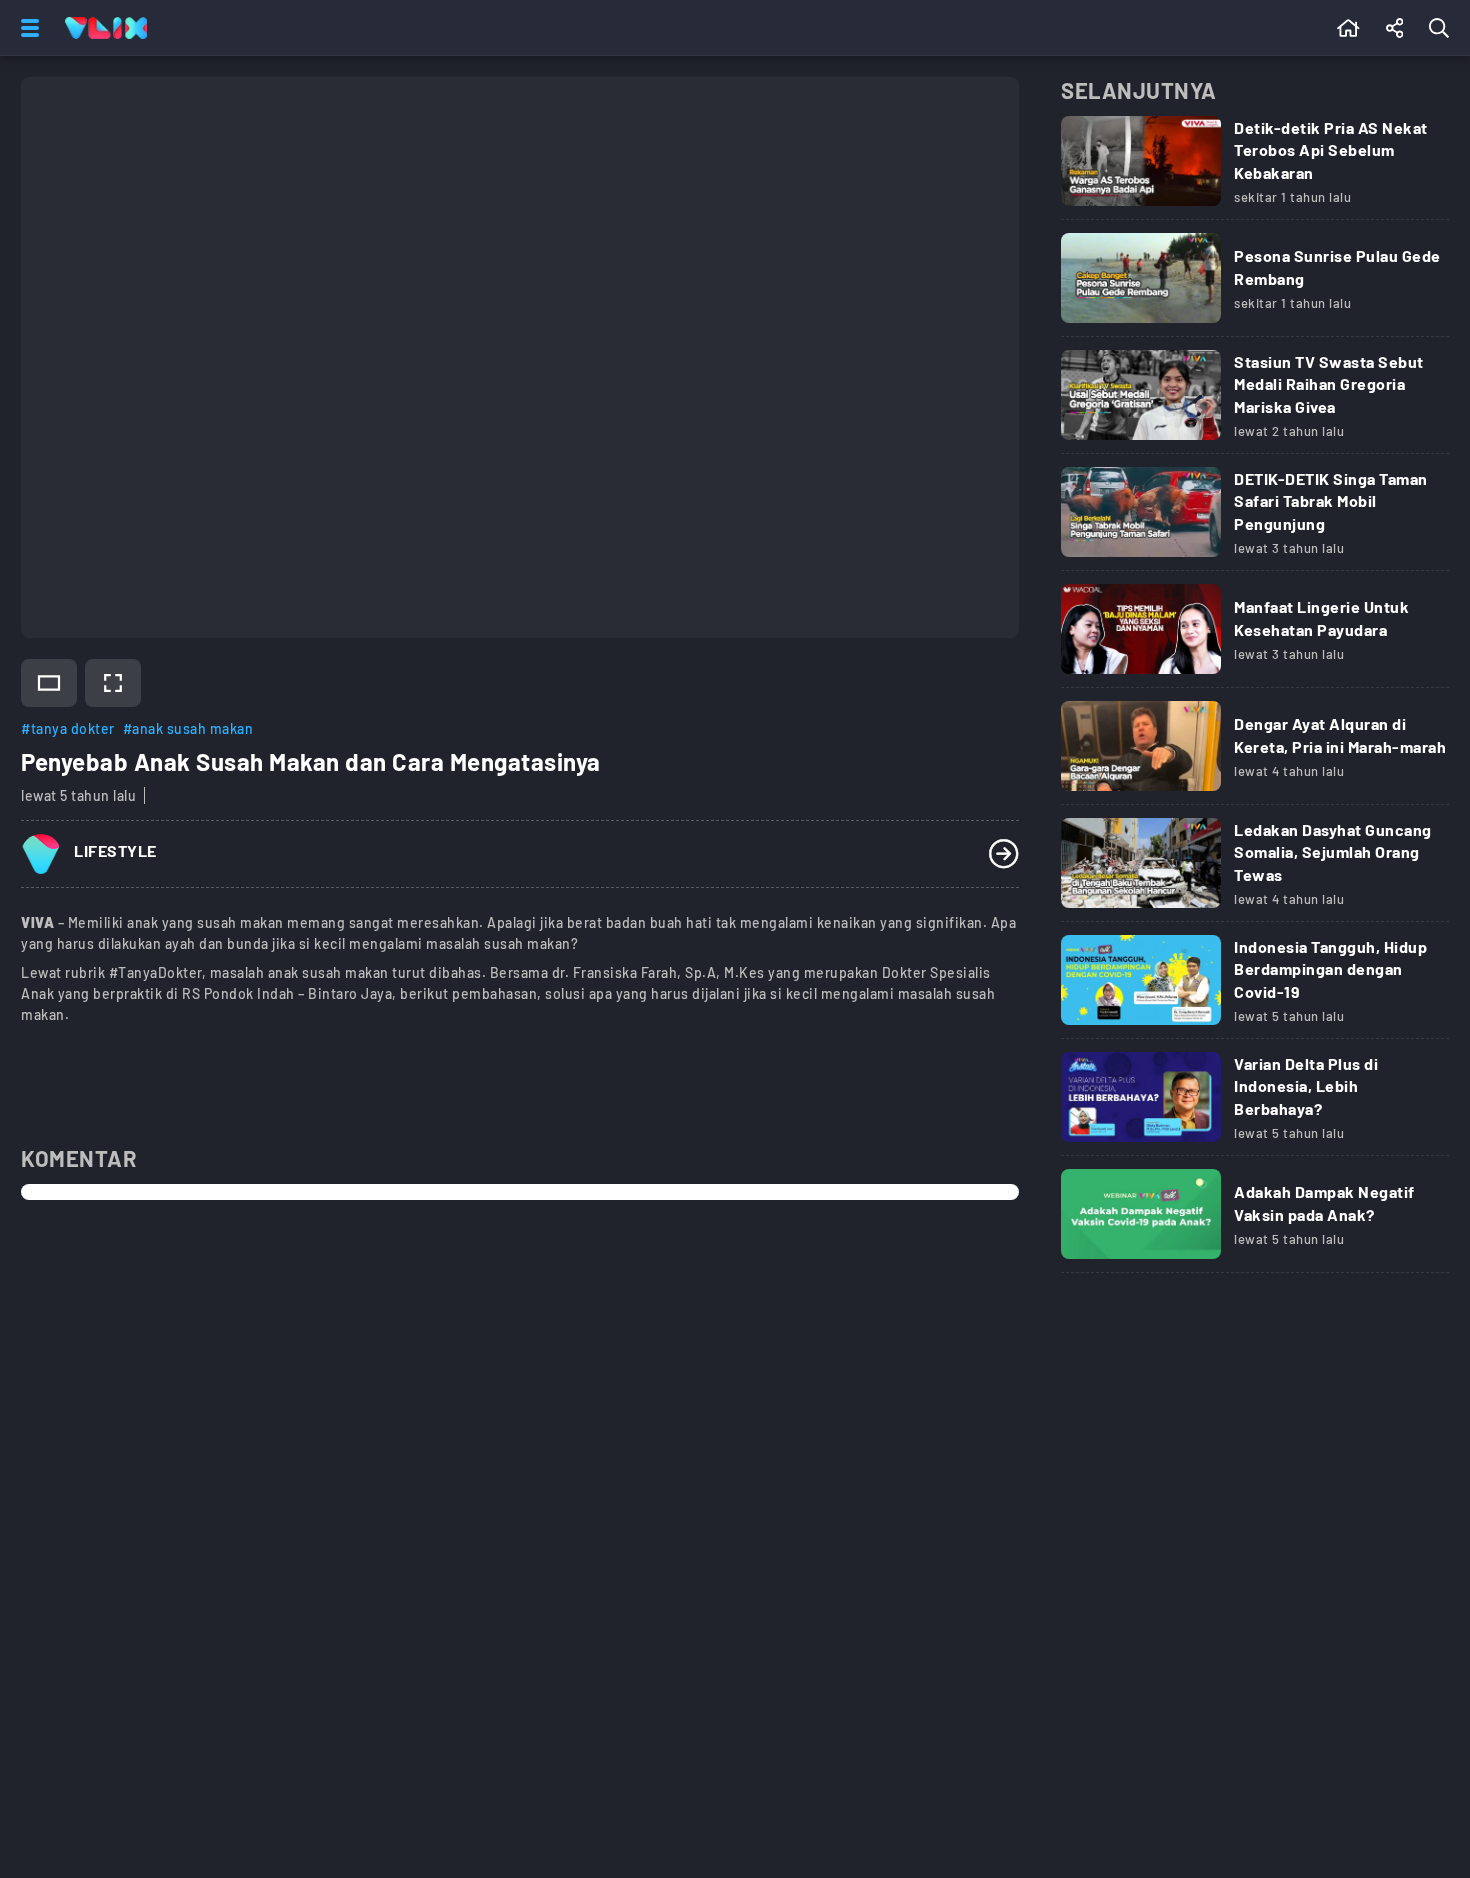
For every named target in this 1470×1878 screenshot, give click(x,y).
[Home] (106, 28)
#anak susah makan (188, 728)
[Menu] (26, 28)
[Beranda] (1348, 28)
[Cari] (1443, 28)
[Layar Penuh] (113, 683)
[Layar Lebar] (49, 683)
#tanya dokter (68, 728)
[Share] (1395, 28)
